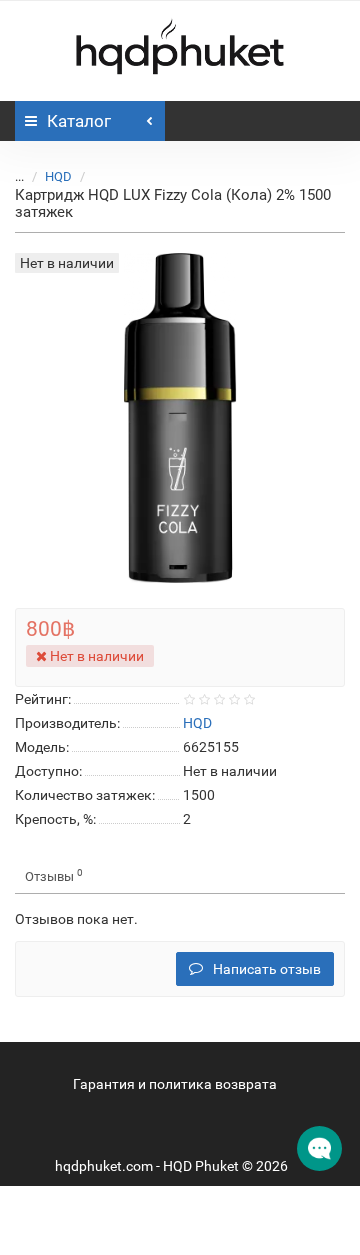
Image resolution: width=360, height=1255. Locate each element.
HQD (58, 176)
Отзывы (54, 875)
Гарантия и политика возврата (175, 1084)
